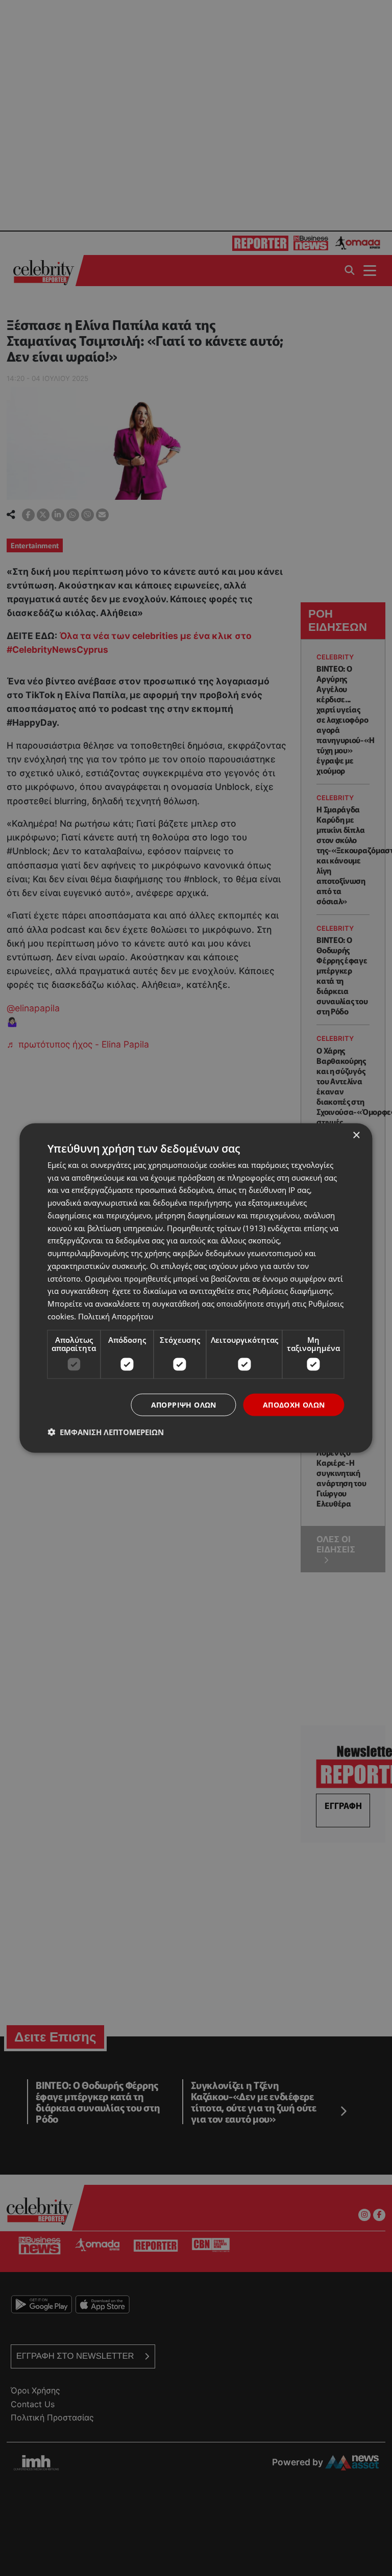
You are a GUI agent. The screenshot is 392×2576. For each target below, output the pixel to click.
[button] (106, 1432)
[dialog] (196, 1288)
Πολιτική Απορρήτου (116, 1316)
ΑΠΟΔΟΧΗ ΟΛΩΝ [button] (294, 1404)
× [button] (356, 1135)
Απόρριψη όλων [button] (184, 1404)
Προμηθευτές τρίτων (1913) (216, 1228)
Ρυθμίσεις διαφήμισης (292, 1291)
